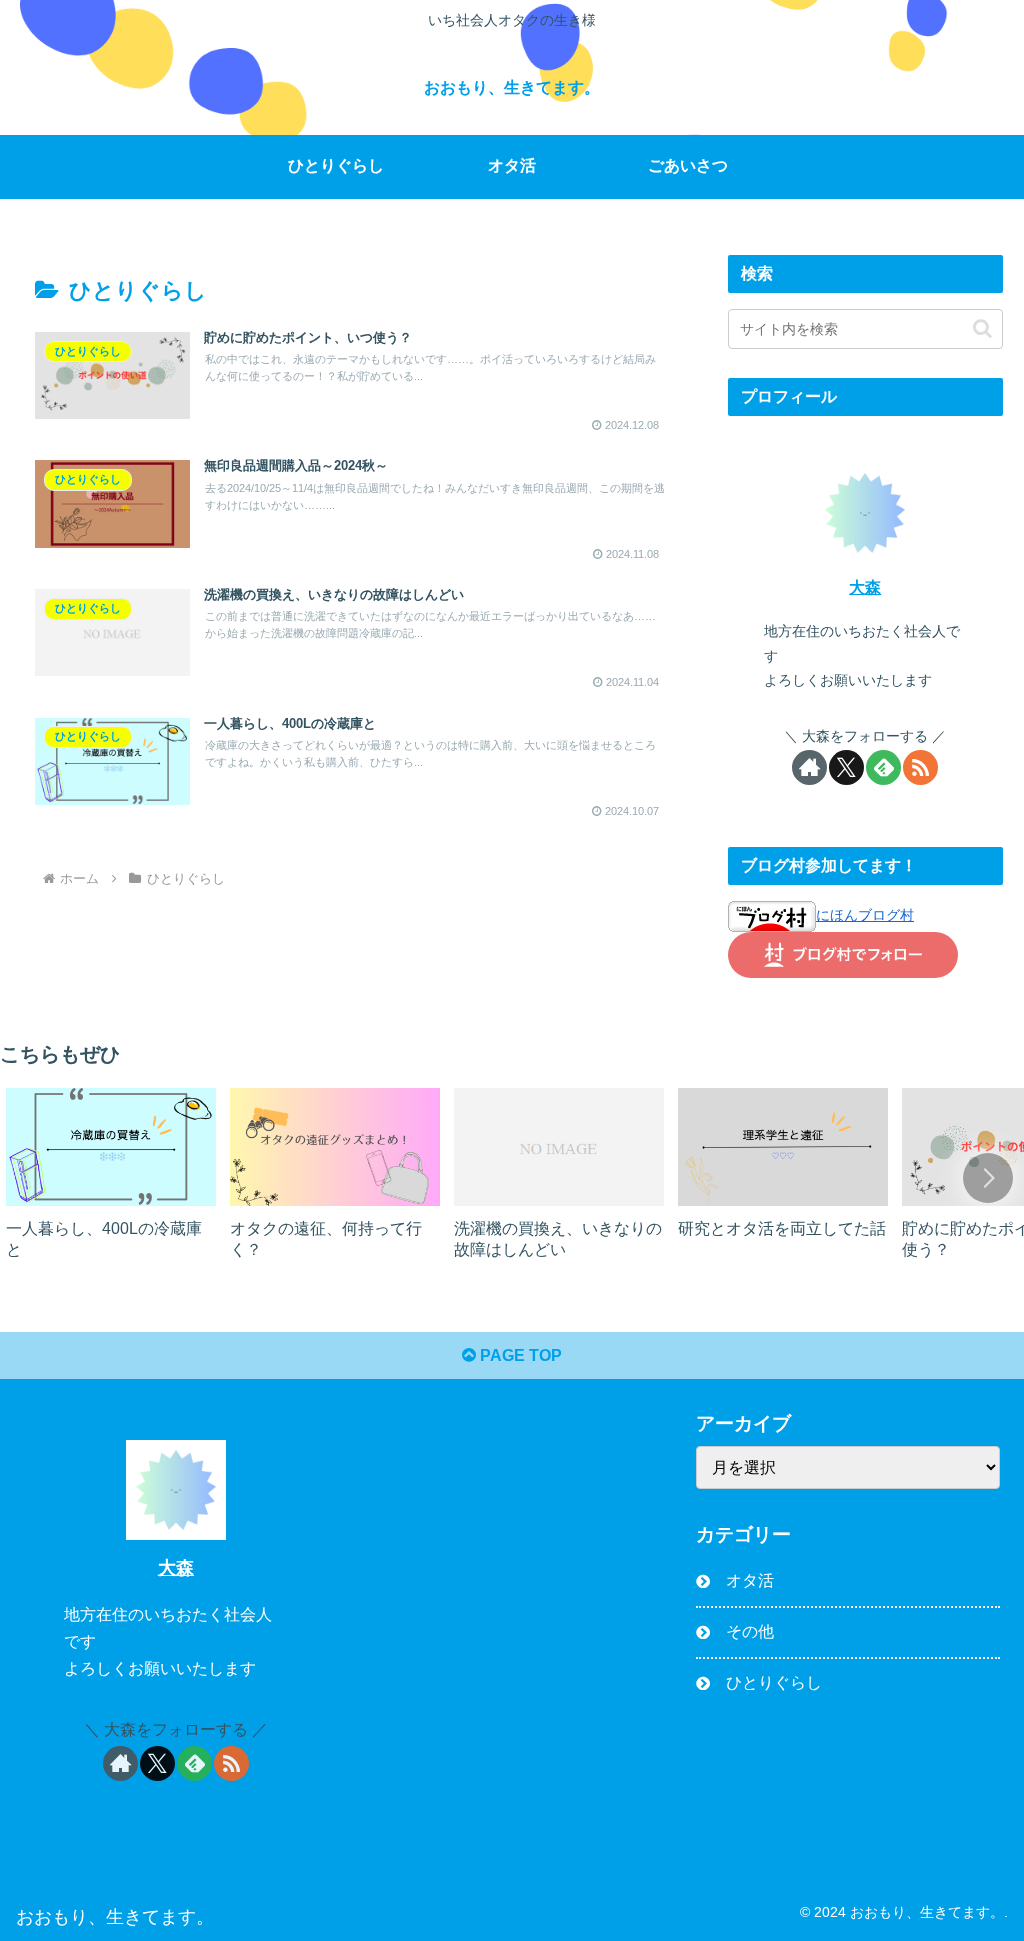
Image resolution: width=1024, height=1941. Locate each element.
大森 (865, 587)
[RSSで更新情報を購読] (920, 767)
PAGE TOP (519, 1355)
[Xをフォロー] (846, 767)
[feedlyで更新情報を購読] (883, 767)
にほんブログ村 (865, 915)
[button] (982, 328)
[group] (111, 1182)
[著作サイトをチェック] (809, 767)
